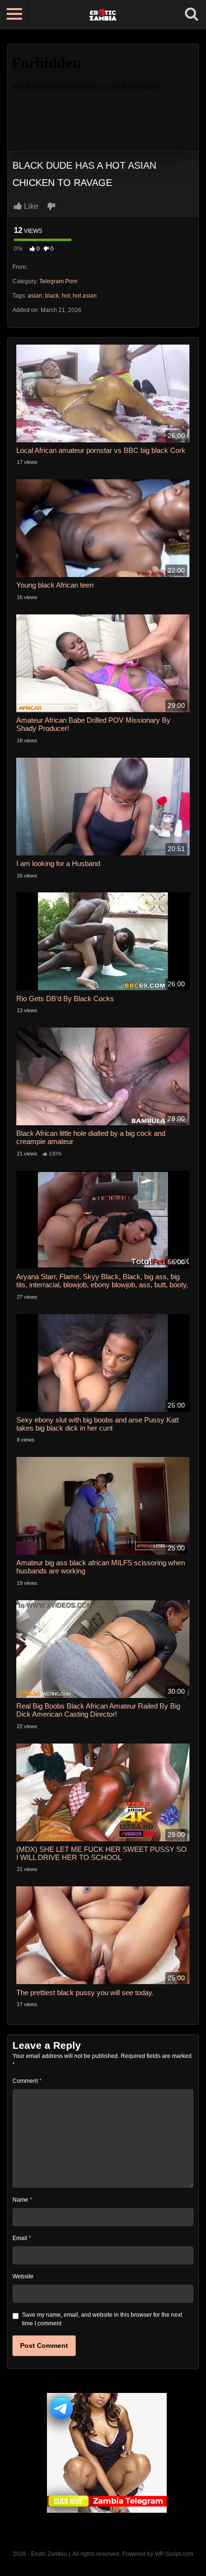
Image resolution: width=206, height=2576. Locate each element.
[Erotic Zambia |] (103, 14)
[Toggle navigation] (14, 14)
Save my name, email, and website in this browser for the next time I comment (102, 2319)
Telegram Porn (58, 281)
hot (66, 296)
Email (22, 2238)
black (52, 296)
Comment (27, 2081)
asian (35, 296)
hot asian (85, 296)
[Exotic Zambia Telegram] (107, 2453)
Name (22, 2200)
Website (23, 2276)
